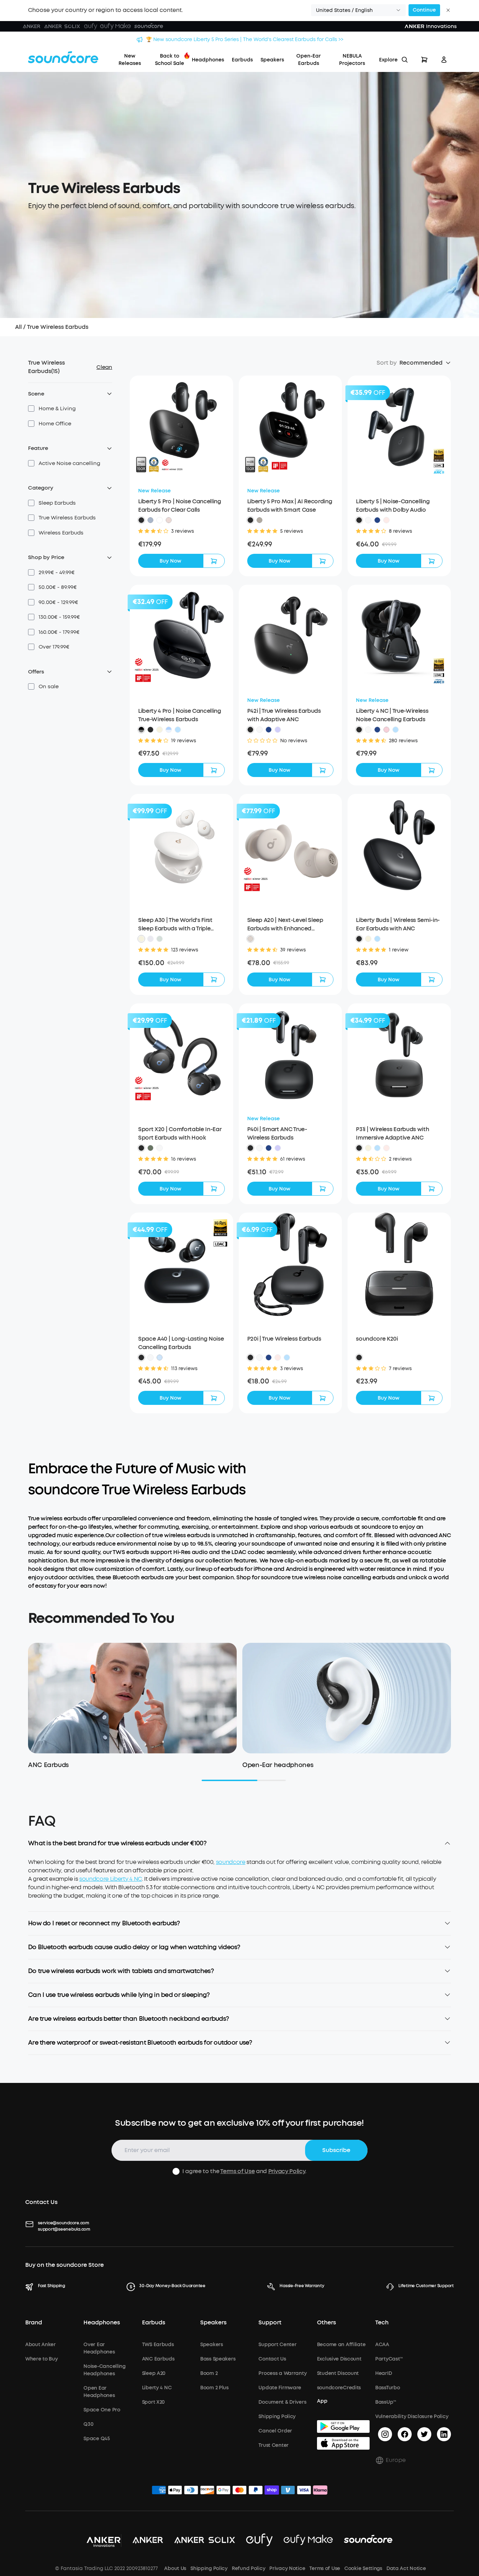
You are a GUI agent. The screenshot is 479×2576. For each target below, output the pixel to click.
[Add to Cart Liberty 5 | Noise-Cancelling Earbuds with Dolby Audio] (432, 561)
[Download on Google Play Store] (343, 2426)
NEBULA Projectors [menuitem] (352, 60)
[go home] (63, 57)
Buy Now (170, 561)
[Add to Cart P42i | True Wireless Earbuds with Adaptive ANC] (323, 770)
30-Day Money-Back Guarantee (172, 2286)
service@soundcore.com (63, 2223)
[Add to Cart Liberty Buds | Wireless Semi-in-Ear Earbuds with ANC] (432, 980)
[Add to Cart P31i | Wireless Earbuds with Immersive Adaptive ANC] (432, 1189)
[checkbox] (31, 409)
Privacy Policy (287, 2171)
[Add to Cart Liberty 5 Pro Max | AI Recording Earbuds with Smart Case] (323, 561)
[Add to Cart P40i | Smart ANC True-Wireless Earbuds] (323, 1189)
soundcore (231, 1862)
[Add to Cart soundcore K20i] (432, 1398)
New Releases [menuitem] (130, 60)
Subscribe (336, 2150)
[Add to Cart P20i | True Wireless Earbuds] (323, 1398)
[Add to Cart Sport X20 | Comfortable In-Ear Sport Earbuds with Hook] (214, 1189)
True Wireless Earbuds (58, 327)
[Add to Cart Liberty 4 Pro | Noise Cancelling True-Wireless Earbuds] (214, 770)
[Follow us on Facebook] (405, 2434)
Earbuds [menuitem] (242, 60)
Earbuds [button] (154, 2323)
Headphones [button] (102, 2323)
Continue (424, 10)
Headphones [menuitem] (208, 60)
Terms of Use (237, 2171)
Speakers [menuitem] (272, 60)
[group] (181, 544)
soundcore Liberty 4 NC (111, 1879)
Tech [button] (382, 2323)
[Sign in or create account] (444, 60)
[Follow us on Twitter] (424, 2434)
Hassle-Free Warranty (302, 2286)
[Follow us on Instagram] (385, 2434)
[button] (358, 10)
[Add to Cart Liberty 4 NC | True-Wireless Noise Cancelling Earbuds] (432, 770)
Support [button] (270, 2323)
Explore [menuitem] (388, 60)
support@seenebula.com (64, 2229)
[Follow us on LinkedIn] (444, 2434)
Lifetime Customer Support (426, 2286)
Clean (104, 367)
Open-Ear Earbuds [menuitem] (309, 60)
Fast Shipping (52, 2286)
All (18, 327)
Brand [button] (34, 2323)
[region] (239, 1885)
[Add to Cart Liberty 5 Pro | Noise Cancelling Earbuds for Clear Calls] (214, 561)
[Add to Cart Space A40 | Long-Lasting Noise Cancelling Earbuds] (214, 1398)
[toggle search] (405, 60)
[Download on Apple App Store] (343, 2443)
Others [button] (326, 2323)
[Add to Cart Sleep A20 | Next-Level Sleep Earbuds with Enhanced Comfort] (323, 980)
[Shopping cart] (424, 60)
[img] (159, 2491)
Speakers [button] (213, 2323)
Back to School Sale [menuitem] (170, 60)
